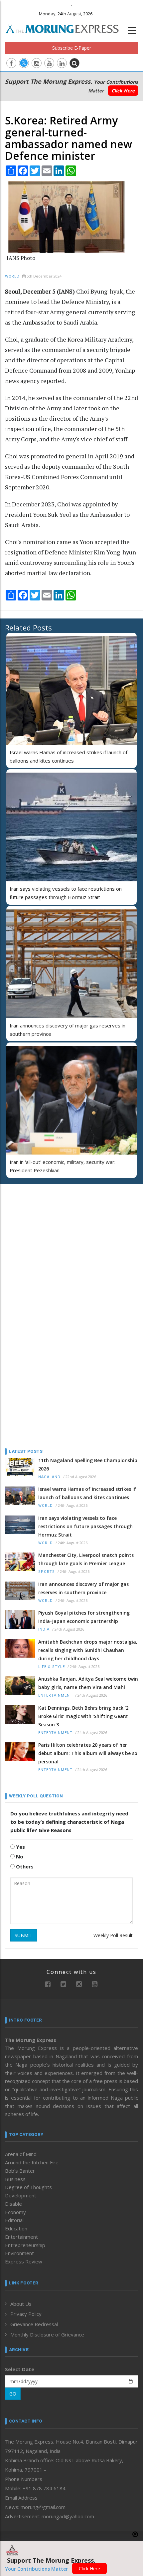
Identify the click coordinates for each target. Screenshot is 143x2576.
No (19, 1856)
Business (15, 2179)
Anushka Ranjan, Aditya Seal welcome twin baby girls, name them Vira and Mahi (88, 1683)
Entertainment (55, 1695)
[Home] (66, 28)
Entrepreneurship (25, 2245)
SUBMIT (24, 1935)
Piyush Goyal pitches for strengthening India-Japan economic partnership (84, 1617)
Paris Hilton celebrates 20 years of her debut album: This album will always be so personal (88, 1753)
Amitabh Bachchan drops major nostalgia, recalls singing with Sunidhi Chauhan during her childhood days (88, 1650)
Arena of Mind (21, 2154)
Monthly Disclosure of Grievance (47, 2334)
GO (13, 2394)
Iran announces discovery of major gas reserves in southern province (83, 1588)
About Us (21, 2304)
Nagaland (49, 1477)
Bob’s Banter (20, 2171)
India (44, 1629)
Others (24, 1866)
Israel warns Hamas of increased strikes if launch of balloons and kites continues (87, 1493)
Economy (15, 2212)
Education (16, 2228)
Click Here (123, 91)
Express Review (24, 2261)
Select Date (20, 2369)
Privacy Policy (26, 2314)
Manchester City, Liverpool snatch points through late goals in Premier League (86, 1559)
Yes (20, 1847)
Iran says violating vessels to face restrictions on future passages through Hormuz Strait (85, 1526)
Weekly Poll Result (113, 1935)
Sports (47, 1572)
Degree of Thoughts (28, 2187)
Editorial (14, 2220)
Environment (19, 2253)
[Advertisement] (47, 1233)
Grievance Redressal (34, 2324)
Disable (13, 2204)
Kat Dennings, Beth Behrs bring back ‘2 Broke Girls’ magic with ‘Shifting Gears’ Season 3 (83, 1716)
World (12, 276)
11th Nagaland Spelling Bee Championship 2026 (88, 1464)
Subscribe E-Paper (72, 48)
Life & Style (52, 1667)
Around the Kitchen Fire (32, 2162)
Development (21, 2195)
